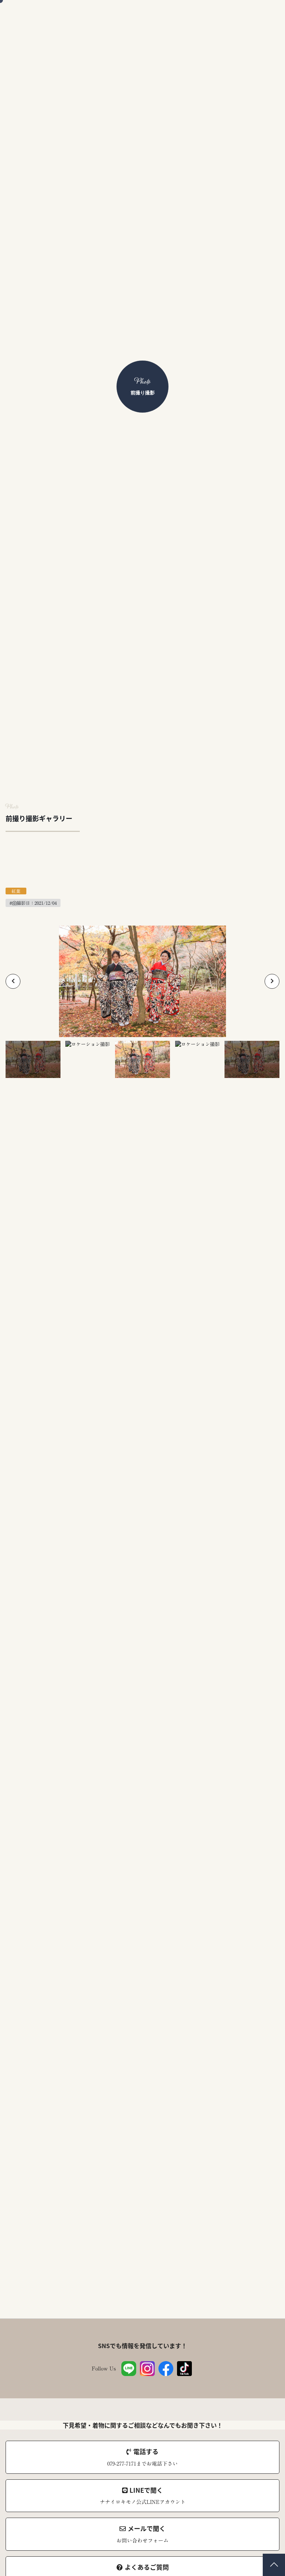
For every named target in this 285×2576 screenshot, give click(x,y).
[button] (13, 981)
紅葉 (16, 891)
